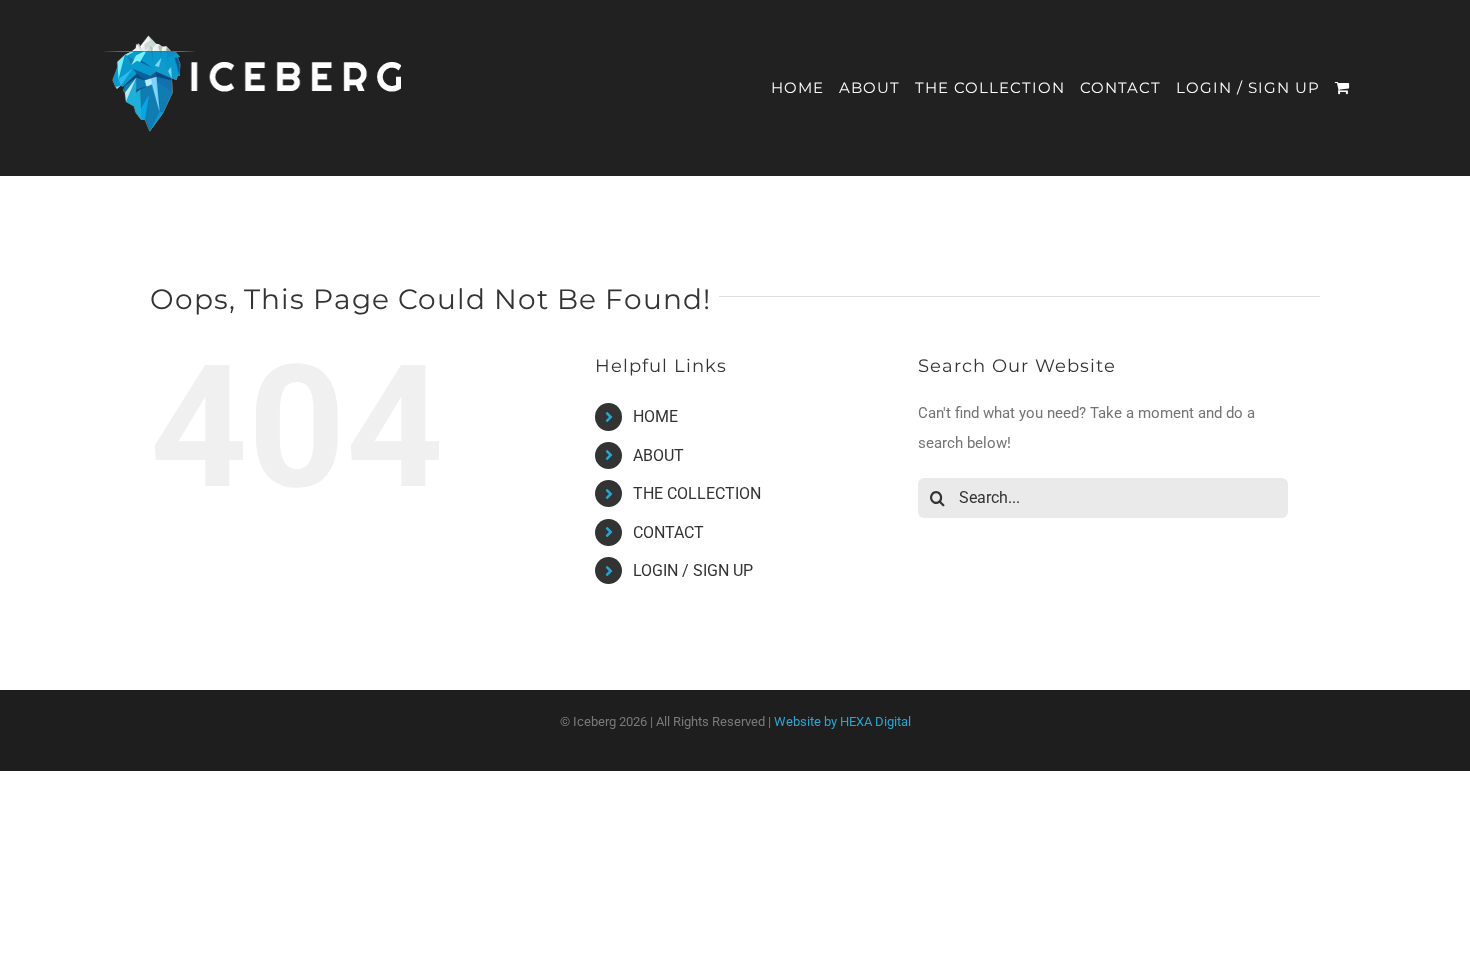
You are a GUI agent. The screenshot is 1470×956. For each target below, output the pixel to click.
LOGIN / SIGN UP (693, 570)
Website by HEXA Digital (842, 721)
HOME (655, 416)
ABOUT (658, 455)
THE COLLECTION (697, 493)
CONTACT (668, 532)
